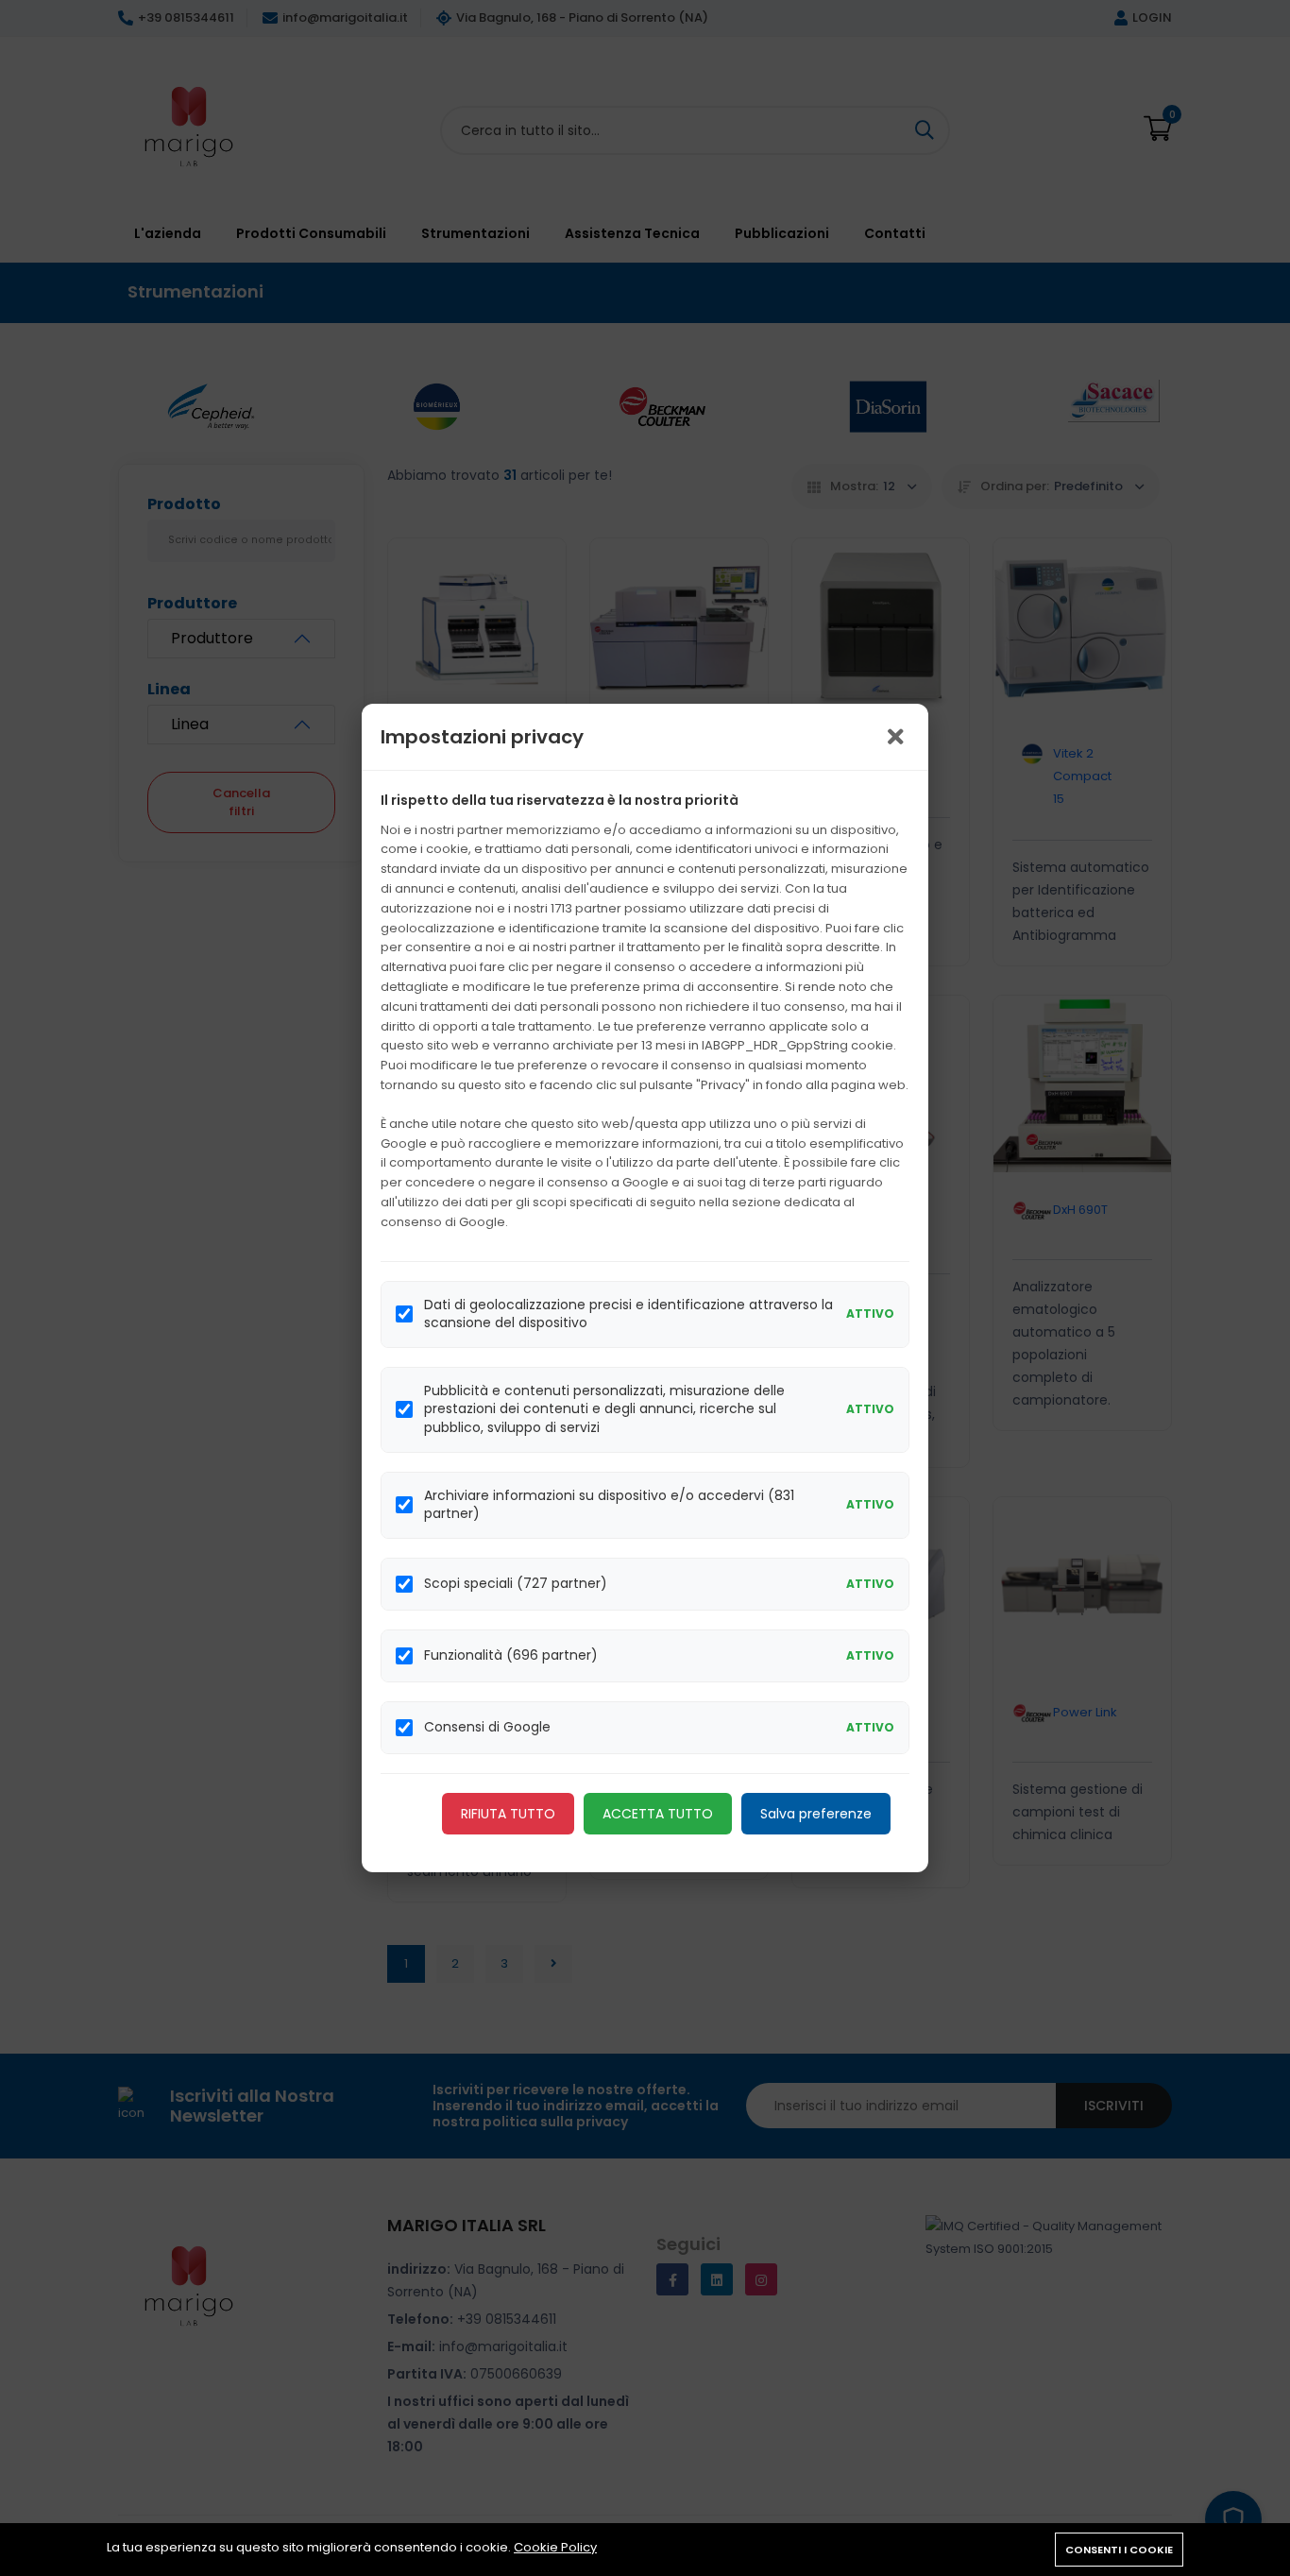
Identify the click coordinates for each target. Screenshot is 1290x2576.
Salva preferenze (816, 1814)
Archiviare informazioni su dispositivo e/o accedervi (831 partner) (609, 1505)
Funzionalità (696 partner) (511, 1655)
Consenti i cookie (1119, 2550)
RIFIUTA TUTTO (508, 1814)
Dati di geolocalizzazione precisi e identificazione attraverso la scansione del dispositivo (628, 1314)
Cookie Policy (555, 2547)
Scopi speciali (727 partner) (516, 1584)
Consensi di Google (487, 1727)
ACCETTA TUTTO (658, 1814)
